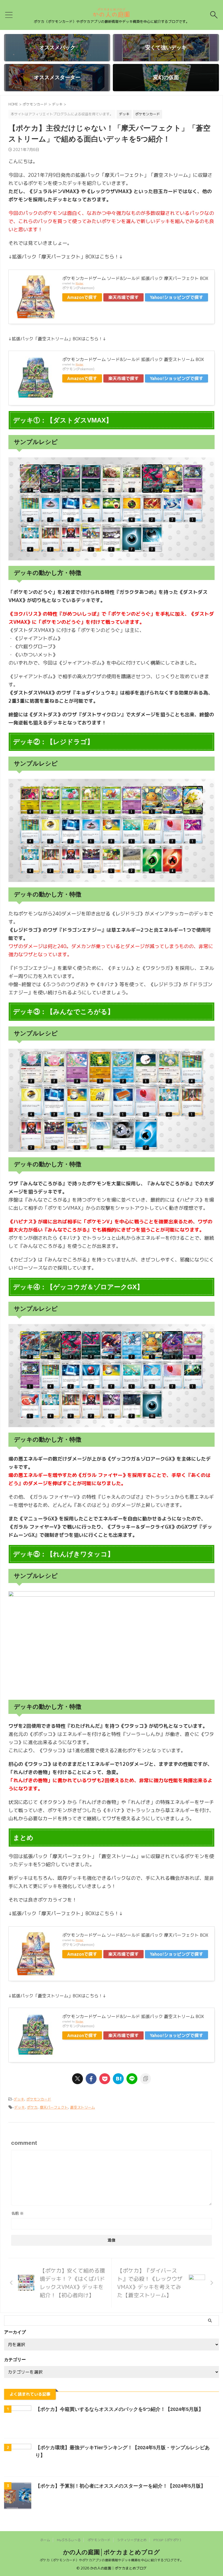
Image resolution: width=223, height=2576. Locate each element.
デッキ (19, 2099)
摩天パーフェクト (54, 2107)
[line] (132, 2079)
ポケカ (32, 2107)
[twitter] (78, 2079)
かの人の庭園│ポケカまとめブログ (112, 2552)
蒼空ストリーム (83, 2107)
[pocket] (105, 2079)
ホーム (45, 2540)
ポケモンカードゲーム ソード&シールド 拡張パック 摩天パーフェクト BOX (135, 278)
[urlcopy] (145, 2079)
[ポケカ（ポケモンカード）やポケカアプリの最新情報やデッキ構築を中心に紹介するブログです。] (111, 15)
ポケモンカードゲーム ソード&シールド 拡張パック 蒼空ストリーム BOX (133, 359)
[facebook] (91, 2079)
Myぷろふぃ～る (69, 2540)
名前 (17, 2213)
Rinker (80, 283)
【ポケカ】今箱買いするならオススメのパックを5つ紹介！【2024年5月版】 (119, 2409)
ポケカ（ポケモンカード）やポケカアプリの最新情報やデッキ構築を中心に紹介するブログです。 (112, 2560)
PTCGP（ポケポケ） (168, 2540)
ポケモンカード (39, 2099)
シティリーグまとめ (132, 2540)
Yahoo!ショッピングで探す (176, 297)
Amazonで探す (82, 297)
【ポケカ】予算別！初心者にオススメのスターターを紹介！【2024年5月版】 (120, 2486)
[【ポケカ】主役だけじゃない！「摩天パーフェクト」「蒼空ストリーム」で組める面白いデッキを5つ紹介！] (118, 2079)
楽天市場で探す (123, 297)
